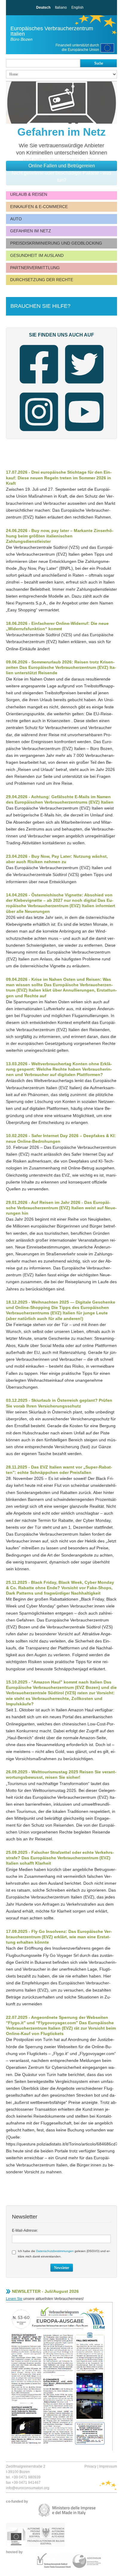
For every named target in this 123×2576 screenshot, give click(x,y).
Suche (99, 63)
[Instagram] (39, 412)
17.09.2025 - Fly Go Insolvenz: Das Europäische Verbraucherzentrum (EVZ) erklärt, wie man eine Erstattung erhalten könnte (59, 1937)
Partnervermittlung (35, 268)
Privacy (90, 2466)
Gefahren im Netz (31, 231)
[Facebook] (39, 365)
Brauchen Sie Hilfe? (40, 306)
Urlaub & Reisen (29, 194)
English (77, 7)
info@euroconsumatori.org (28, 2488)
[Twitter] (84, 365)
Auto (16, 219)
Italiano (61, 7)
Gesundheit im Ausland (37, 255)
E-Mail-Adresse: (25, 2230)
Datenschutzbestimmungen (55, 2251)
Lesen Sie (14, 2299)
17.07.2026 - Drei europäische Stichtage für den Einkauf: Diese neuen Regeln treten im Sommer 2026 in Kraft (59, 478)
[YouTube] (84, 412)
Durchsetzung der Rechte (42, 280)
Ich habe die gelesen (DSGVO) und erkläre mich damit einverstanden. (64, 2254)
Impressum (108, 2466)
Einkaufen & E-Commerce (39, 207)
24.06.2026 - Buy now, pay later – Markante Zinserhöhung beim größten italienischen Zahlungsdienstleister (60, 536)
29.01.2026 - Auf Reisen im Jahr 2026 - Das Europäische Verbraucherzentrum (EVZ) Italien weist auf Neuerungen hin (61, 1208)
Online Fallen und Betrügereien (62, 166)
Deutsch (43, 7)
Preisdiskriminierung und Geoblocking (56, 243)
